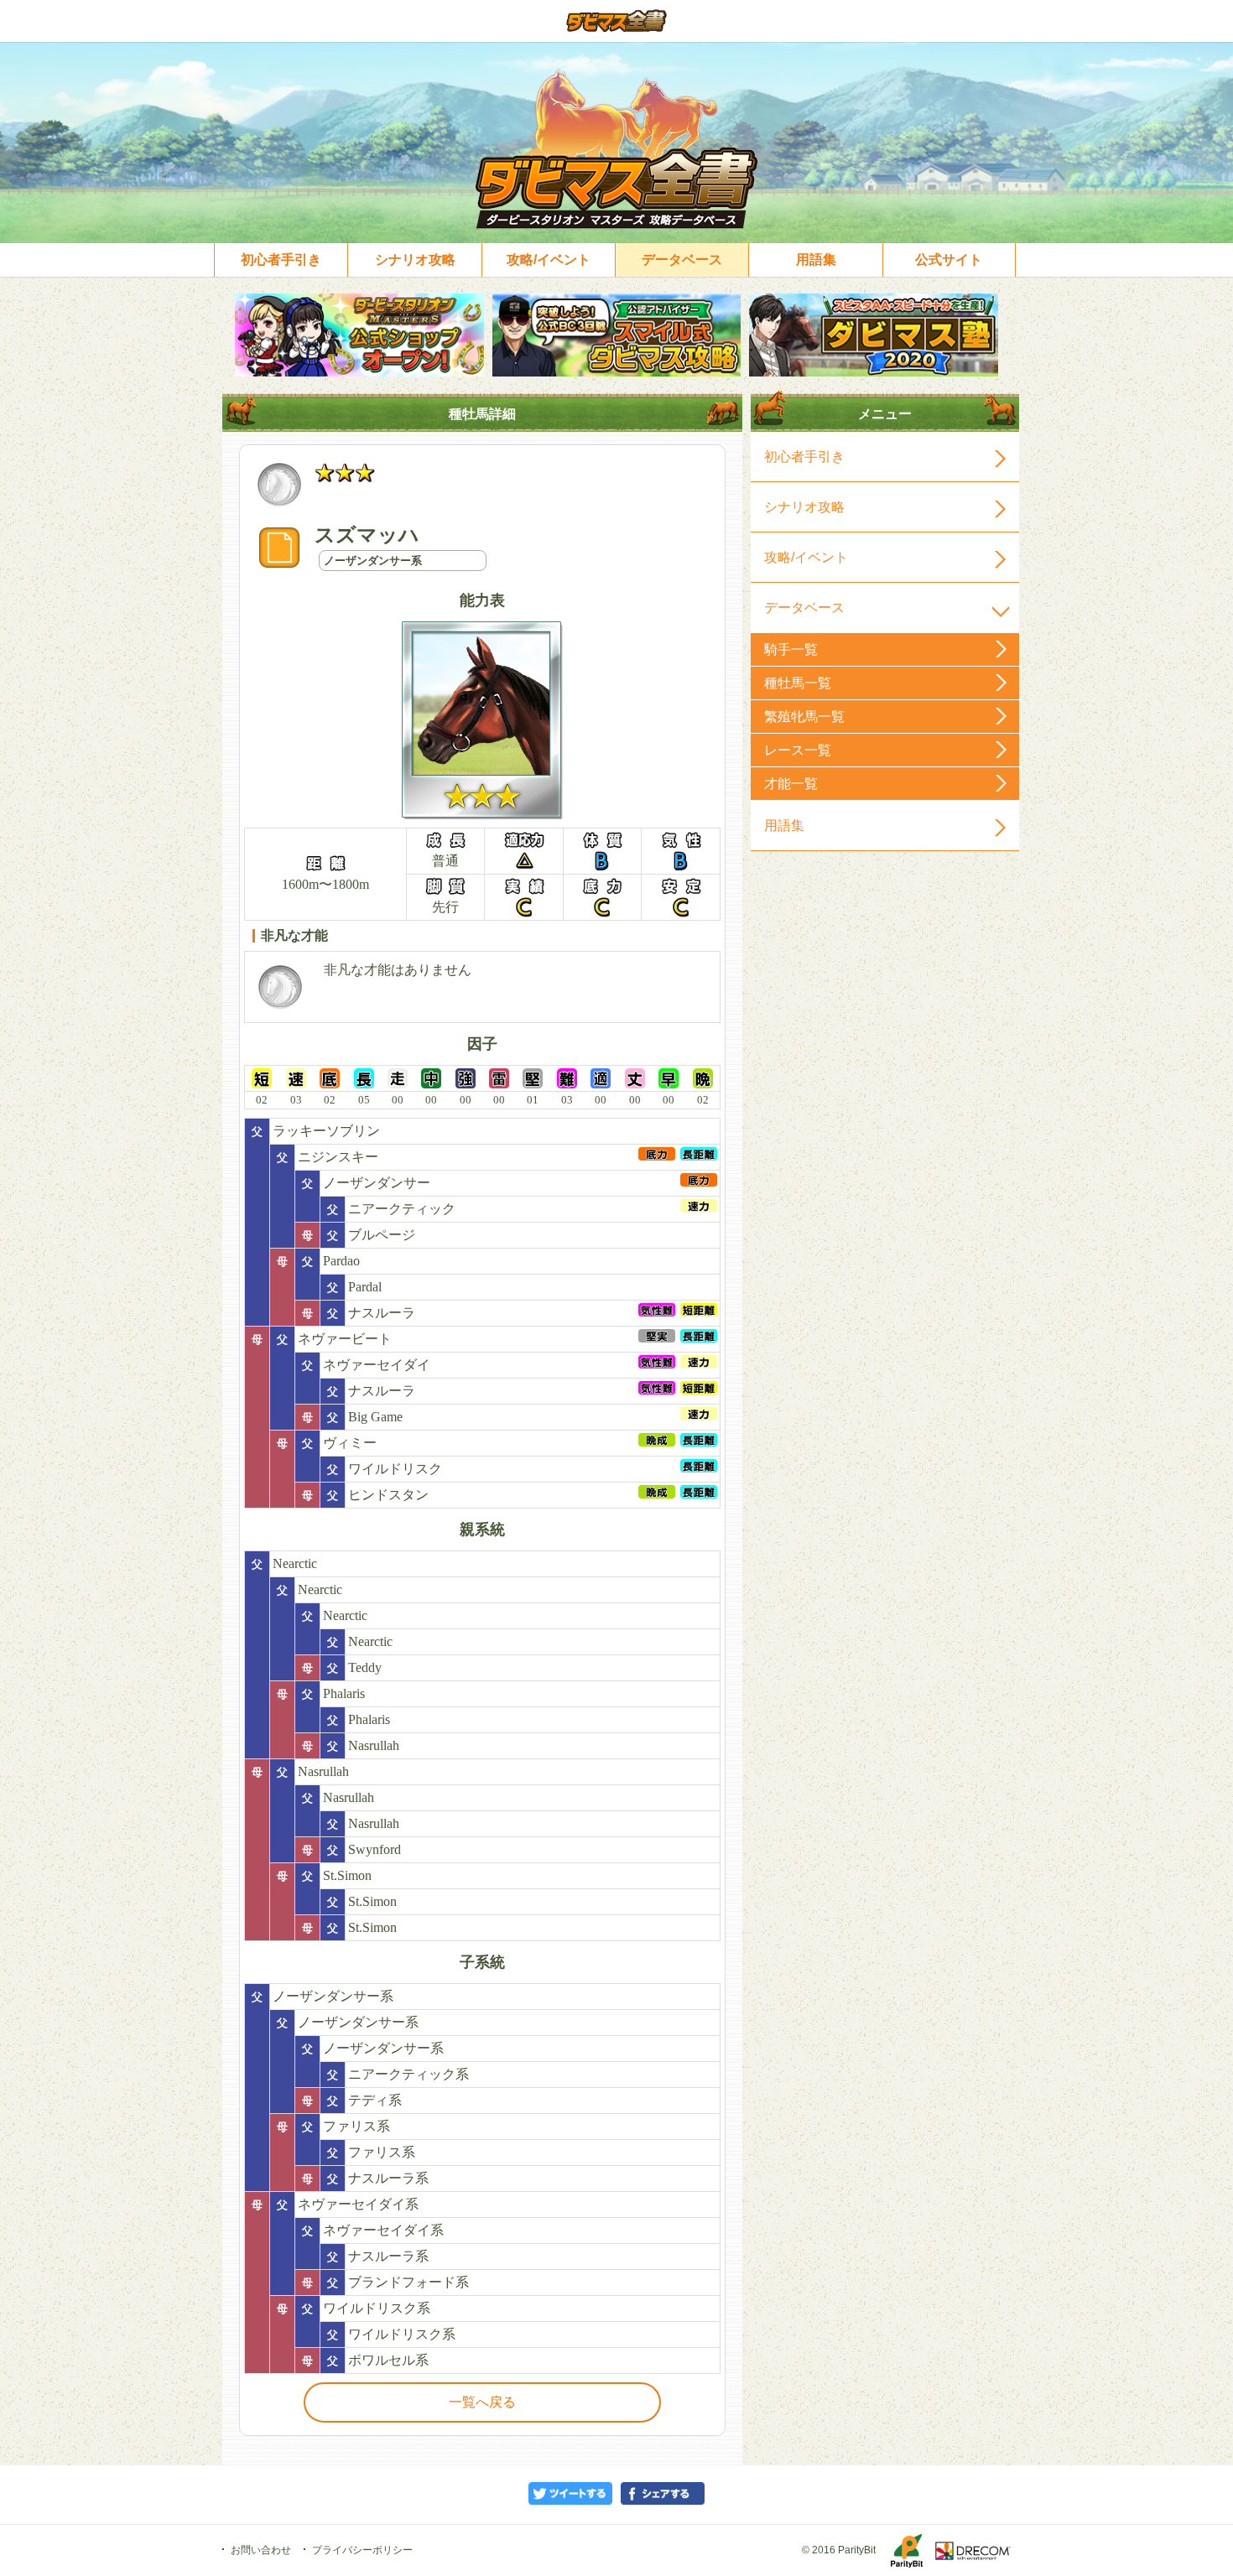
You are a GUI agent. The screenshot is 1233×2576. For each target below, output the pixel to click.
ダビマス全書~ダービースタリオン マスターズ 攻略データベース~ (617, 21)
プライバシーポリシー (362, 2550)
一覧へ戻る (482, 2402)
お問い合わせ (261, 2550)
